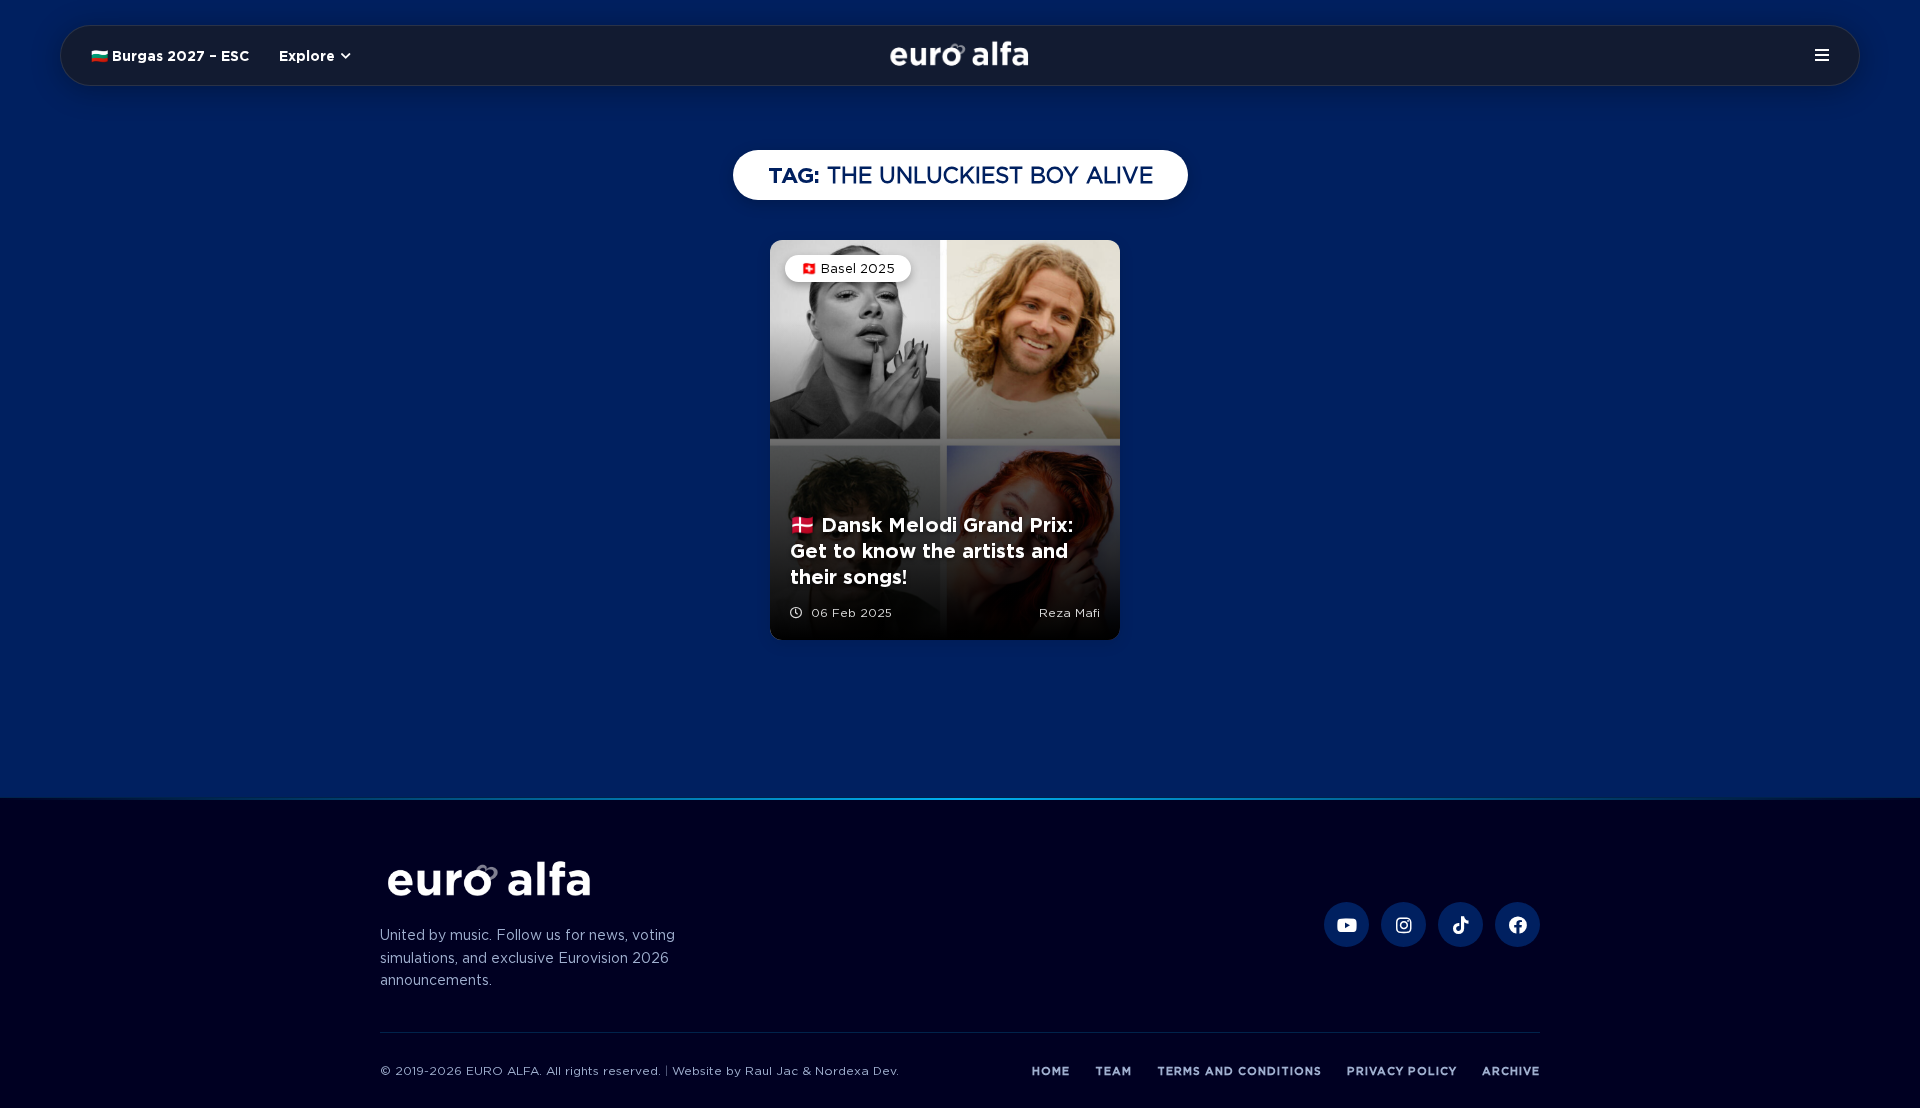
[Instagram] (1403, 924)
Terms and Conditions (1239, 1071)
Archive (1511, 1071)
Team (1113, 1071)
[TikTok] (1460, 924)
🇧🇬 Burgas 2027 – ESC (170, 56)
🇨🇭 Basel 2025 (848, 268)
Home (1051, 1071)
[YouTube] (1346, 924)
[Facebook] (1517, 924)
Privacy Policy (1402, 1071)
